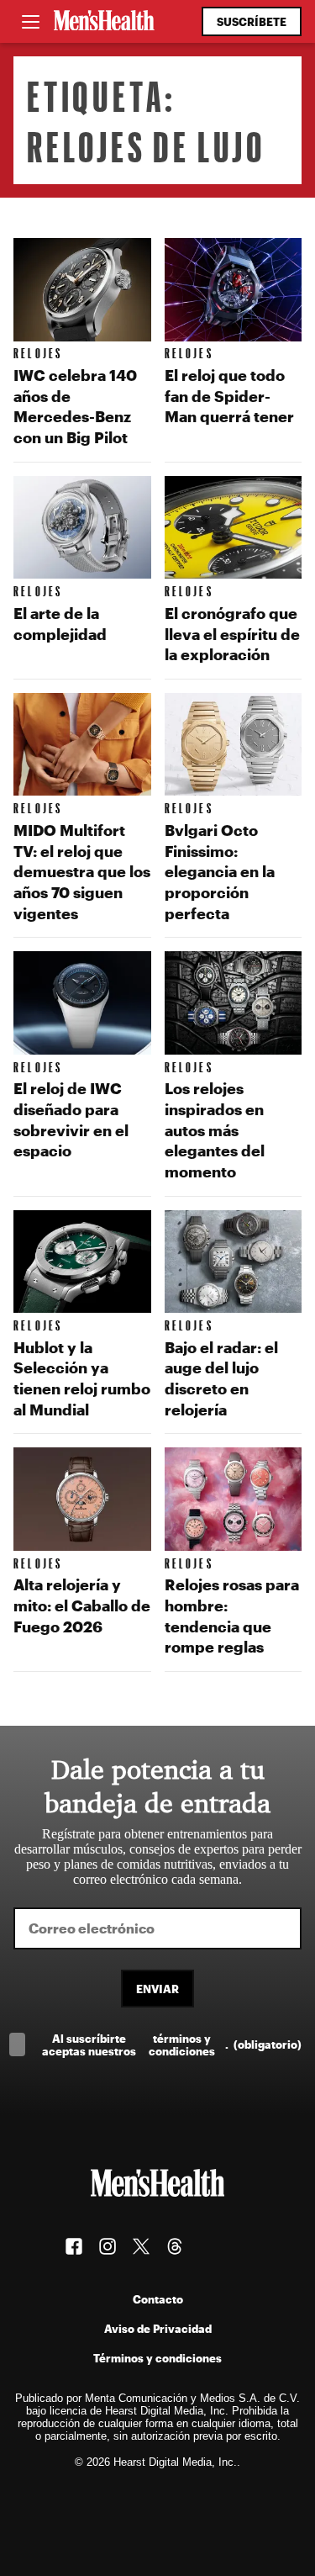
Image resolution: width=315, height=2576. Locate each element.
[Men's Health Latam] (104, 22)
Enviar (157, 1989)
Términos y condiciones (157, 2358)
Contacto (158, 2299)
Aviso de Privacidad (158, 2328)
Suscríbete (252, 21)
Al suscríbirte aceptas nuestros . (172, 2044)
